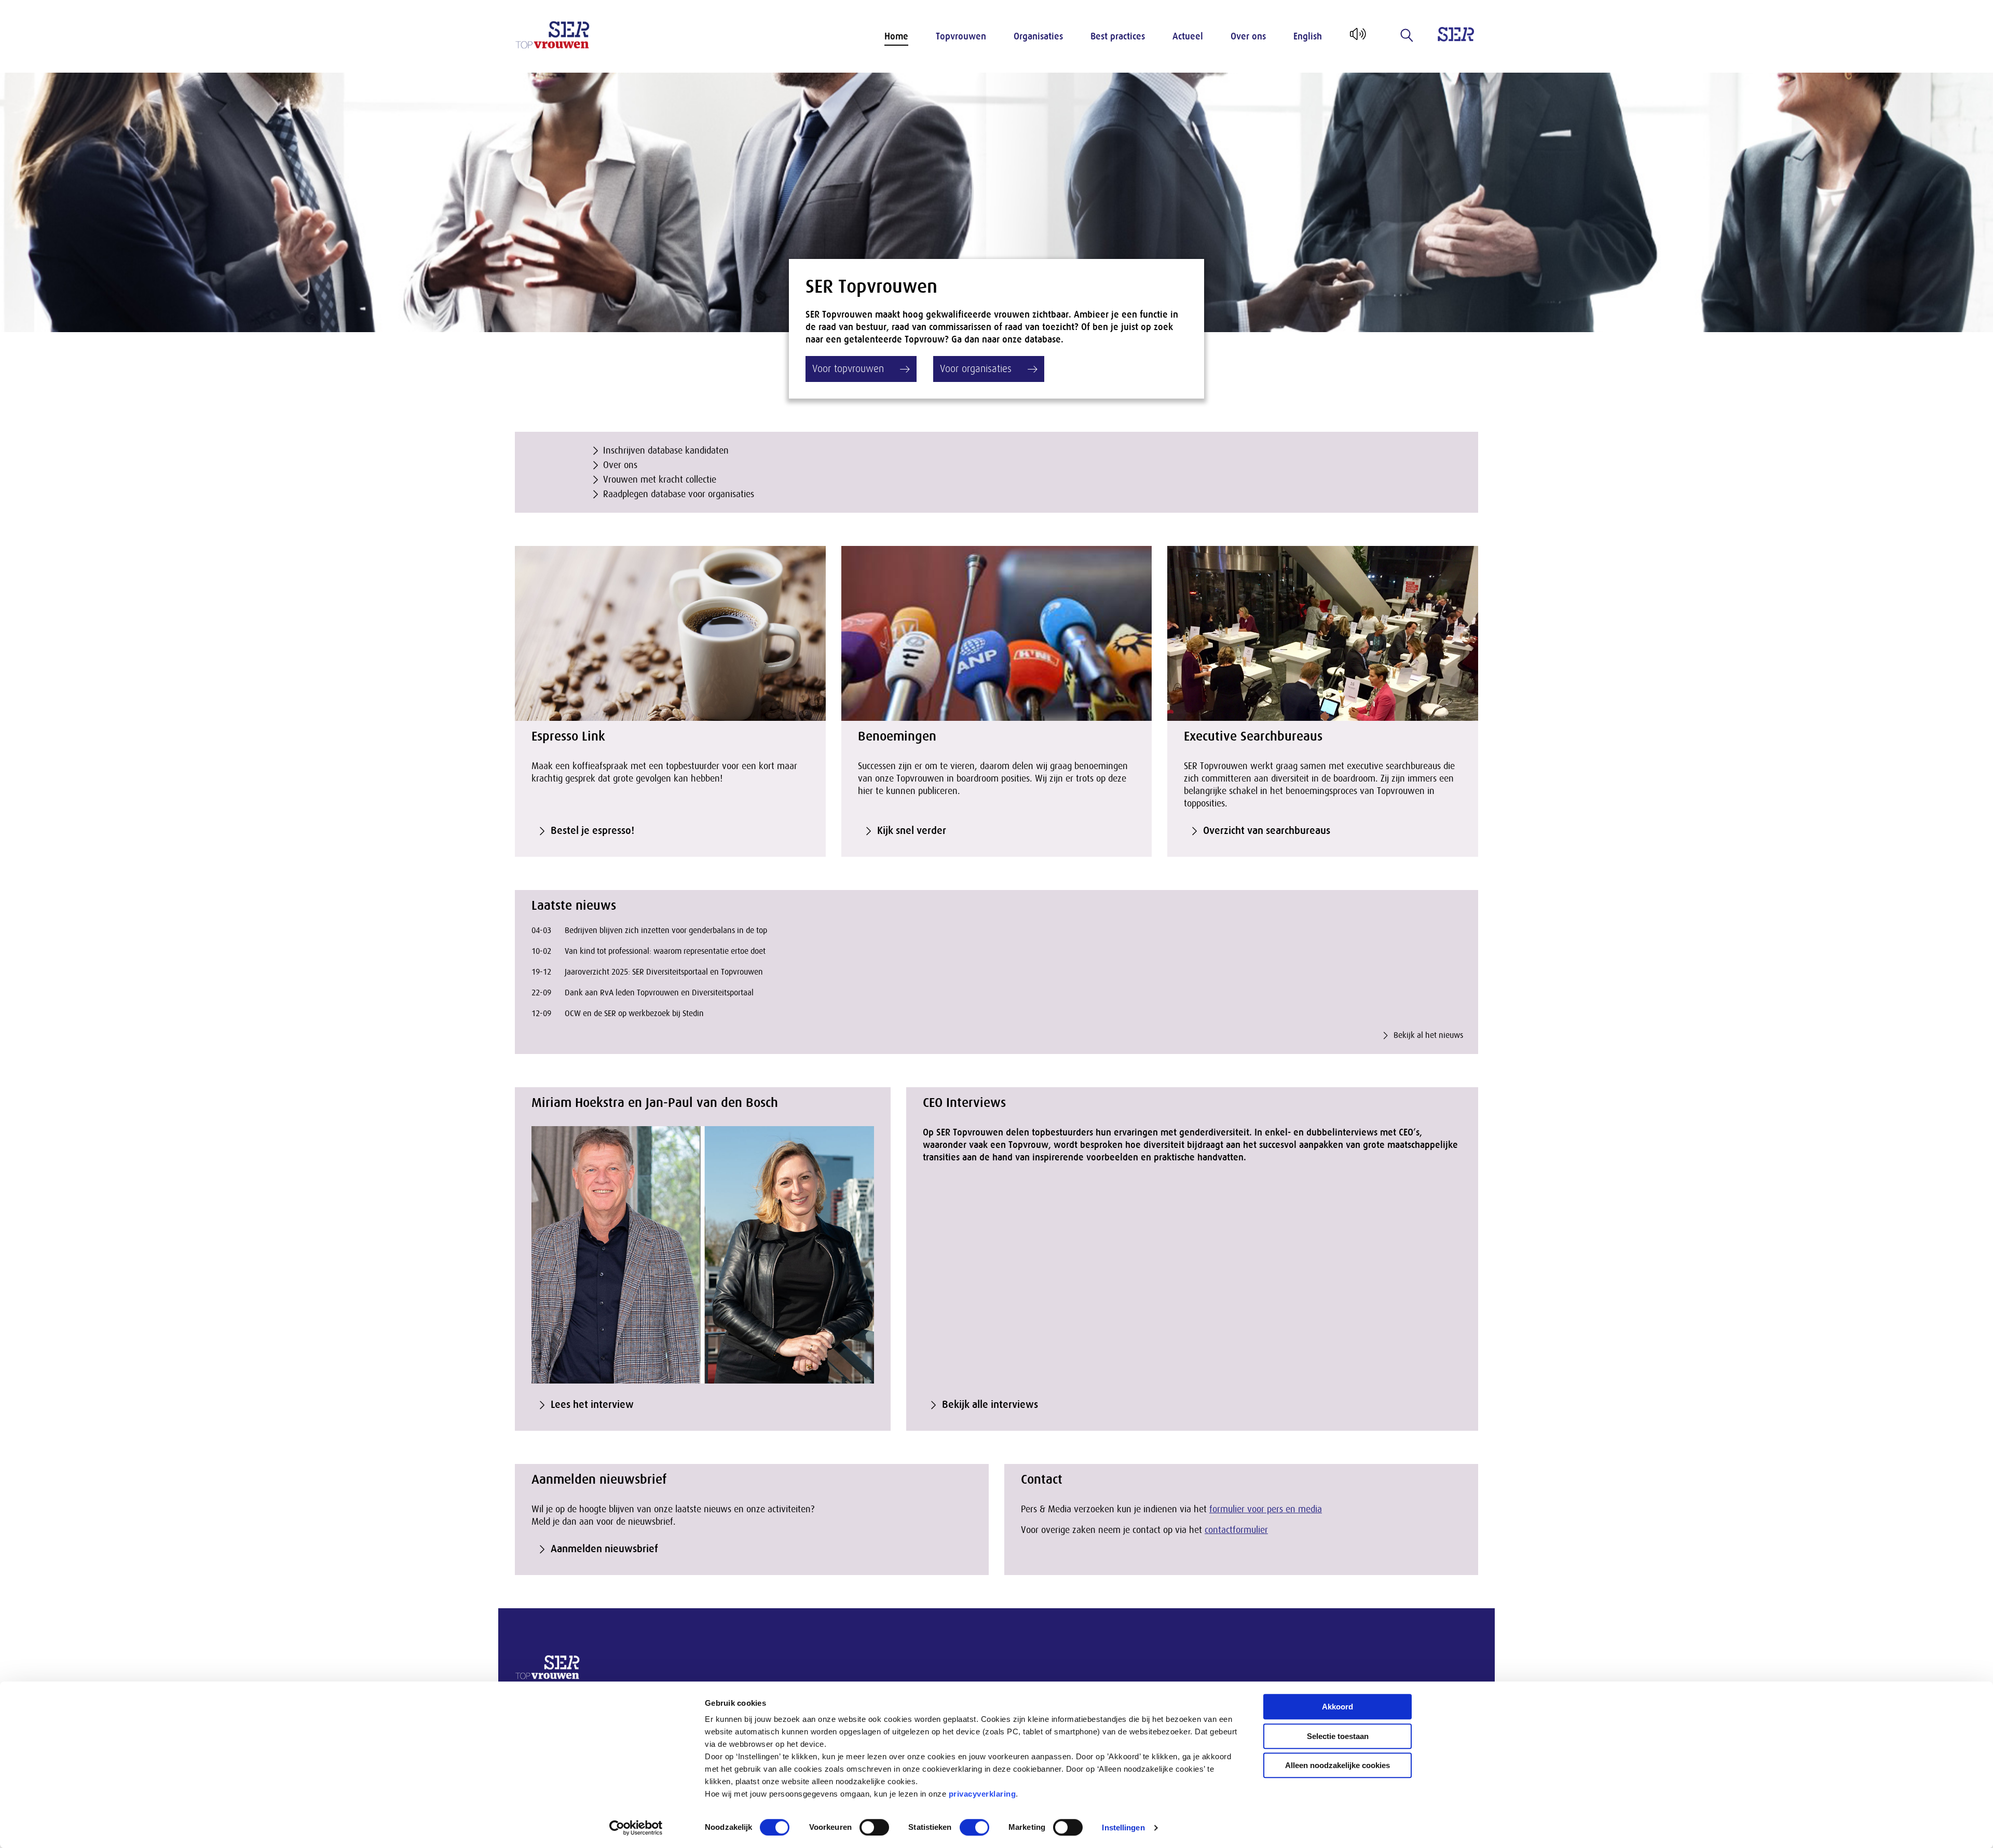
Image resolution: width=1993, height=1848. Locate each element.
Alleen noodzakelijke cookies (1337, 1765)
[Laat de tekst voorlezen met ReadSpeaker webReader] (1357, 38)
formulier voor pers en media (1266, 1509)
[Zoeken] (1407, 35)
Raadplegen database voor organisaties (679, 494)
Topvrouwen (961, 36)
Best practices (1118, 36)
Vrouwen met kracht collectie (660, 480)
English (1308, 36)
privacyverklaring (982, 1794)
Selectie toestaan (1338, 1736)
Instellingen (1123, 1828)
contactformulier (1236, 1530)
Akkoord (1337, 1707)
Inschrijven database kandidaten (666, 450)
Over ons (1248, 36)
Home (896, 36)
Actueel (1188, 36)
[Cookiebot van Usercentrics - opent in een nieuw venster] (636, 1828)
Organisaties (1038, 36)
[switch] (874, 1827)
